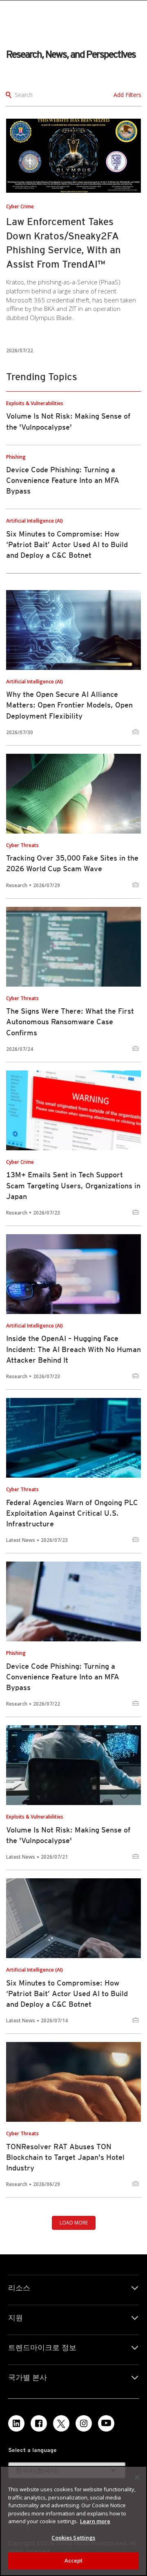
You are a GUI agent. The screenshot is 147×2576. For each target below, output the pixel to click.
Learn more (95, 2521)
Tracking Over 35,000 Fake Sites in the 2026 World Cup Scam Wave (72, 863)
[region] (73, 2521)
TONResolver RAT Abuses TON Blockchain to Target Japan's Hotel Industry (65, 2157)
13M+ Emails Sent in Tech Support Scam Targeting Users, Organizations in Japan (73, 1185)
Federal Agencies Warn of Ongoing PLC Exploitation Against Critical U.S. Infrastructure (72, 1513)
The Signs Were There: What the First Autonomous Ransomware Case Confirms (70, 1022)
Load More (74, 2223)
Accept (74, 2560)
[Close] (137, 2477)
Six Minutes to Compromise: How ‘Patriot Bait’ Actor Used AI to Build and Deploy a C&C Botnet (67, 544)
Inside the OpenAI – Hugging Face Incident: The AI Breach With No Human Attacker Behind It (73, 1349)
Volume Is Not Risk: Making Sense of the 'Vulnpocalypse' (68, 1835)
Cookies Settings (73, 2538)
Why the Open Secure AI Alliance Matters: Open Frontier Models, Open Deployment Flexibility (69, 705)
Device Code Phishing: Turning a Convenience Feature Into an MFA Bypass (63, 480)
